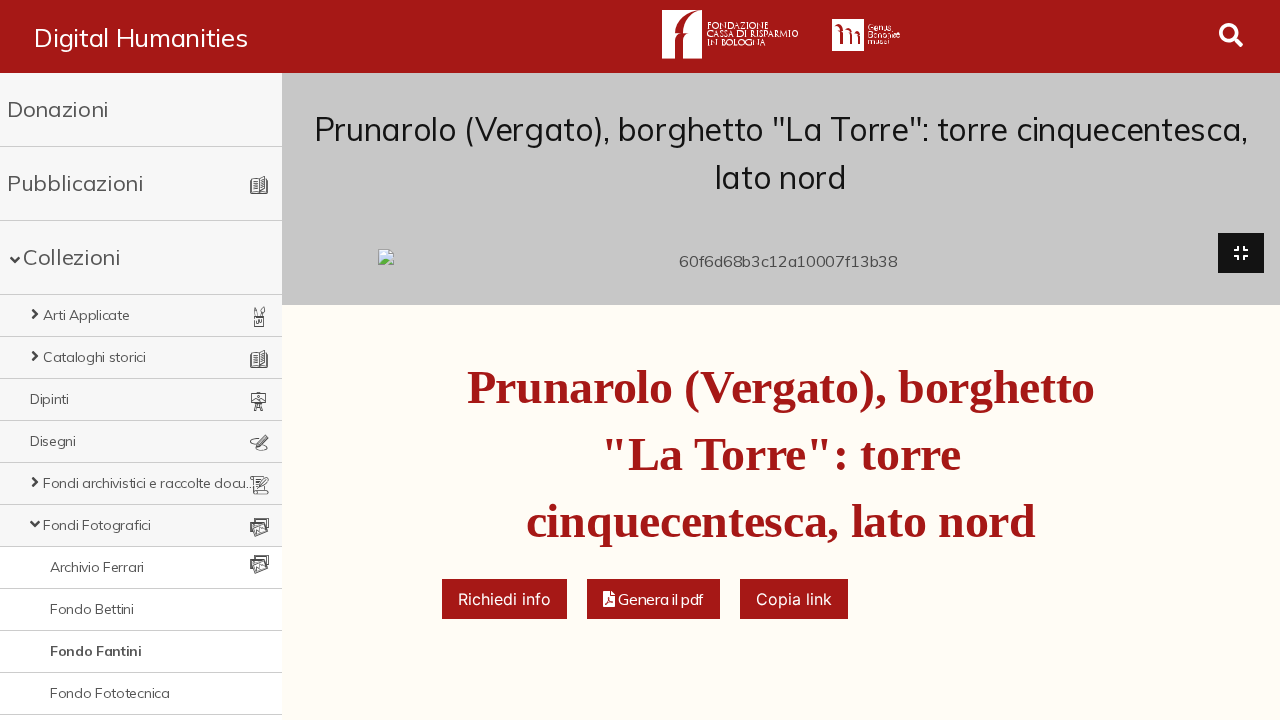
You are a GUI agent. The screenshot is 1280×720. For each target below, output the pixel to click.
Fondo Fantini (96, 651)
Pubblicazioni (75, 183)
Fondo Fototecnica (110, 693)
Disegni (53, 441)
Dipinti (49, 399)
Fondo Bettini (92, 609)
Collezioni (72, 257)
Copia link (794, 599)
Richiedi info (504, 599)
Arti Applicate (86, 315)
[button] (654, 599)
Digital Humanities (140, 37)
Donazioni (58, 109)
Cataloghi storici (94, 357)
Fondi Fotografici (97, 525)
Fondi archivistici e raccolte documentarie (150, 483)
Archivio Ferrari (97, 567)
